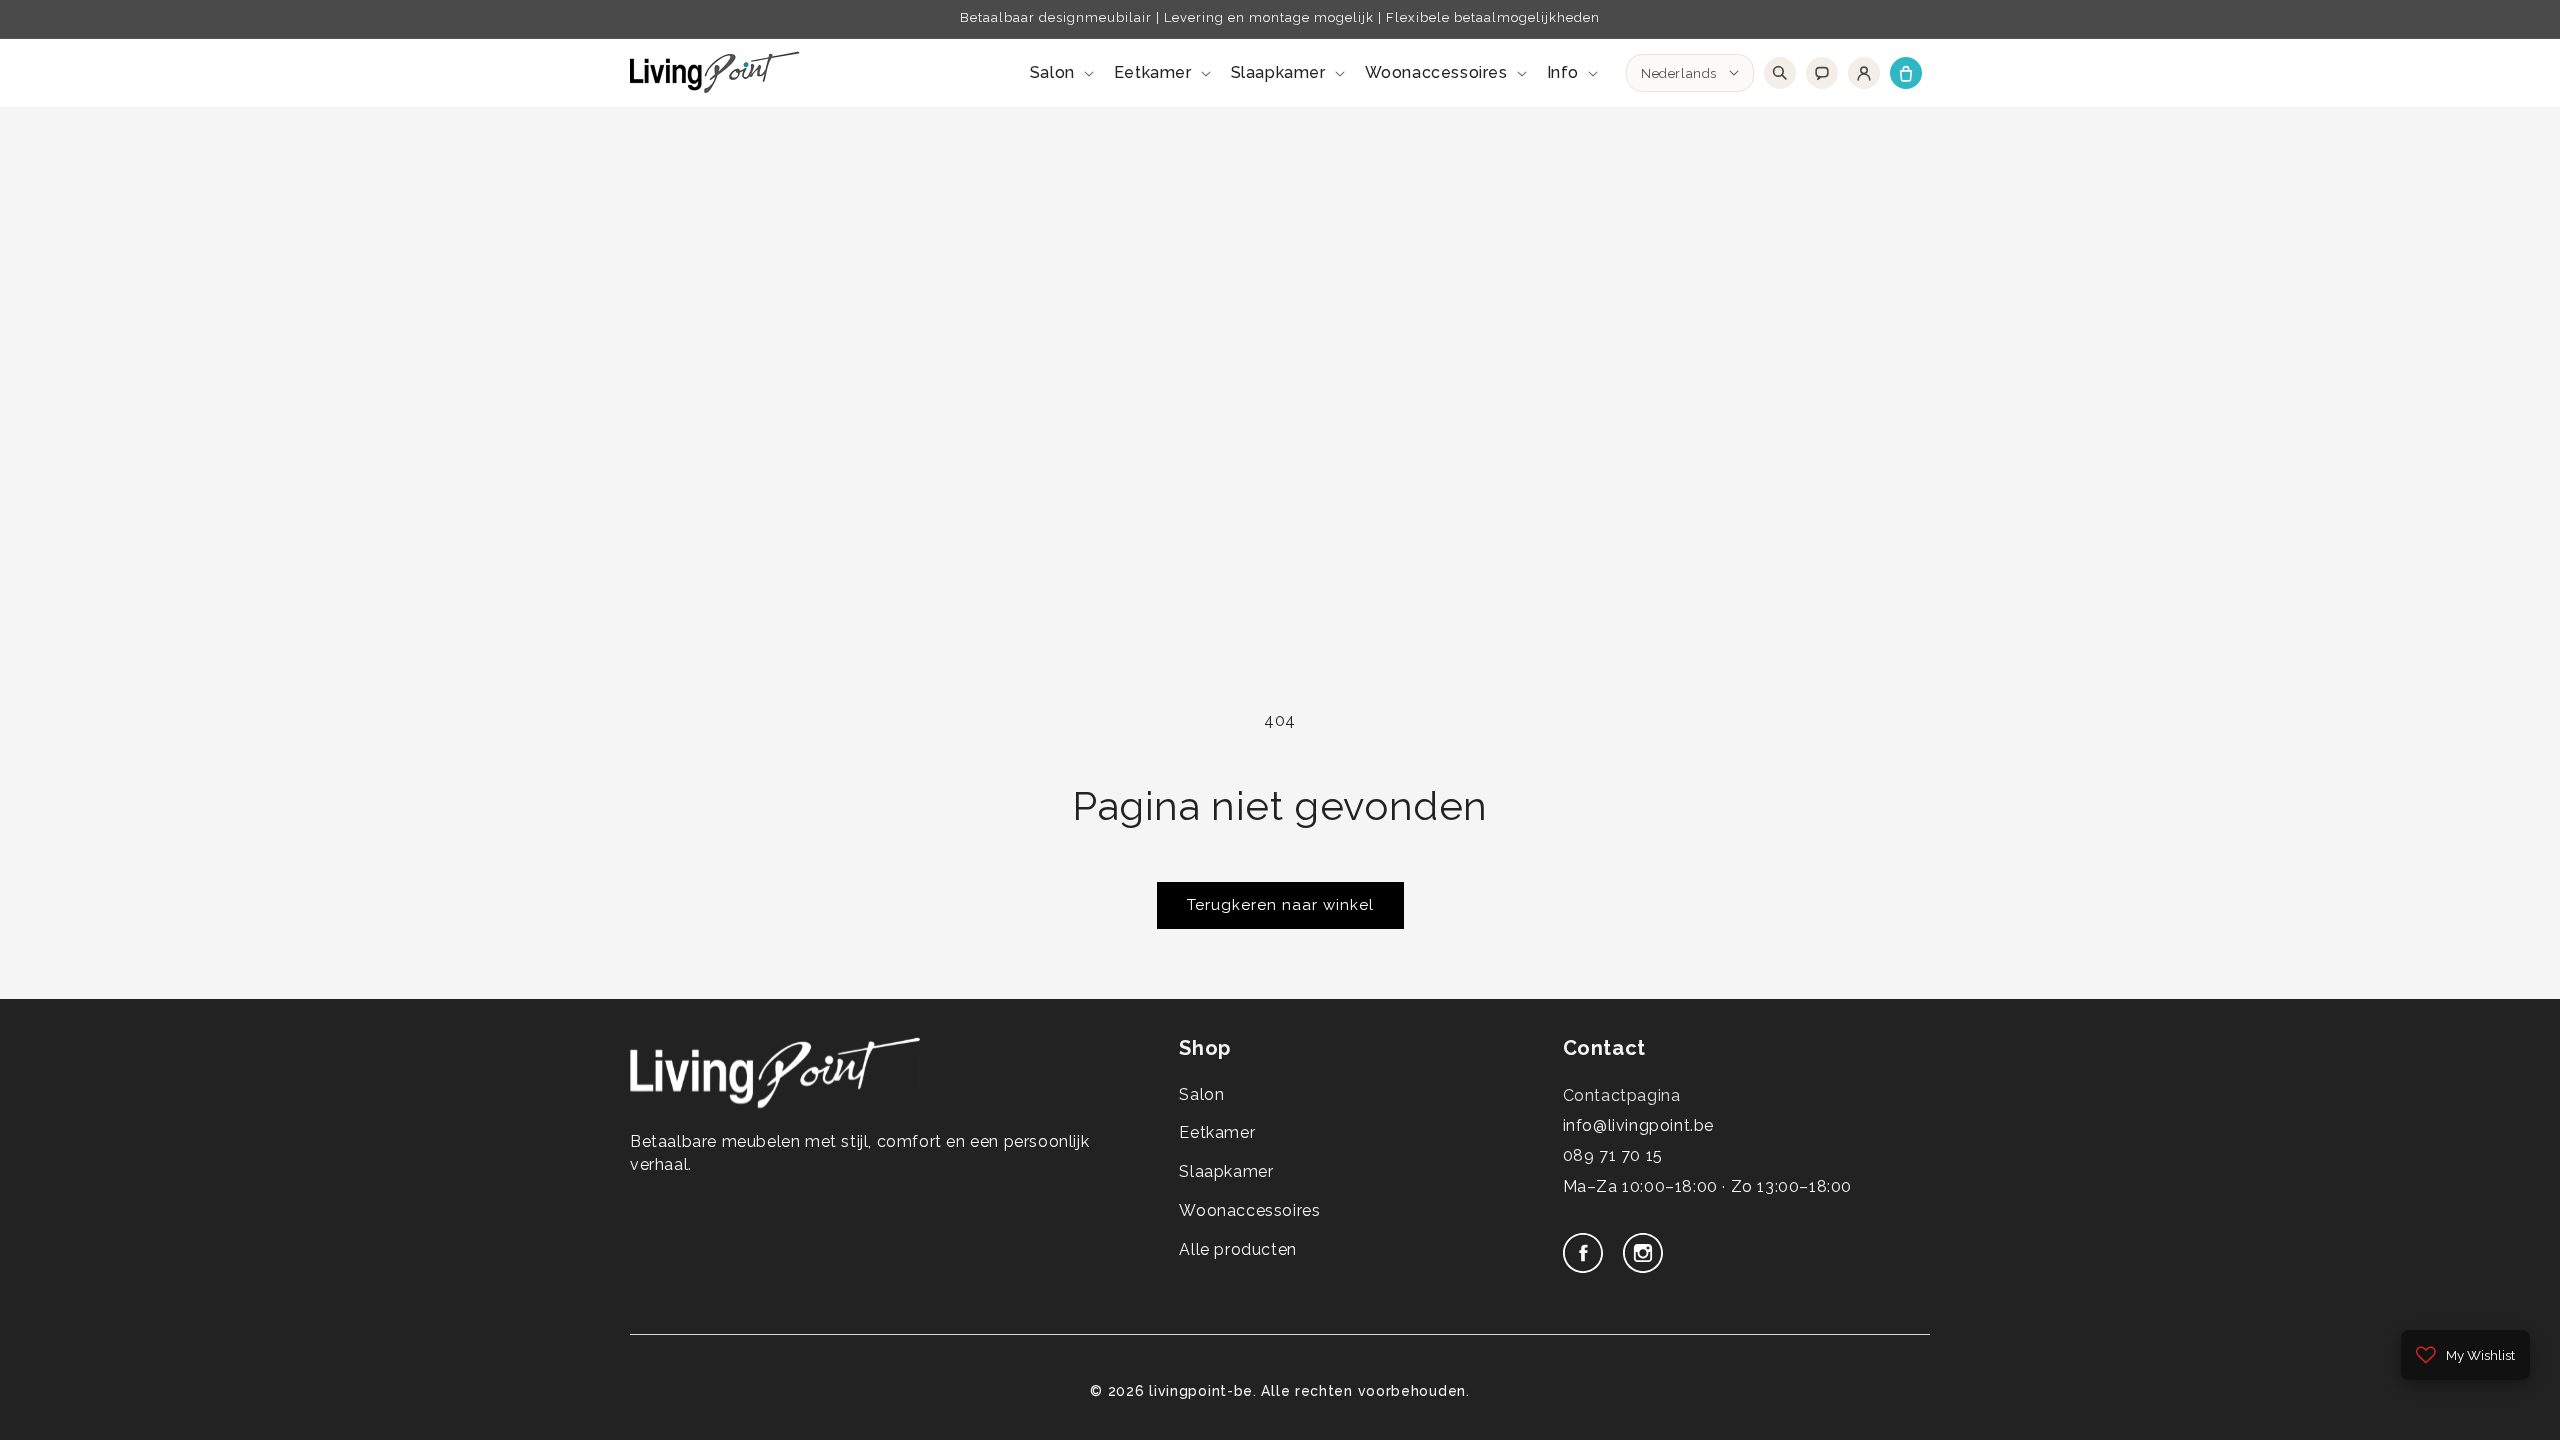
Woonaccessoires (1249, 1210)
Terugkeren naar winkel (1280, 905)
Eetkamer (1217, 1132)
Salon (1201, 1094)
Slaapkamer (1226, 1171)
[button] (1060, 73)
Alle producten (1237, 1249)
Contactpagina (1622, 1095)
